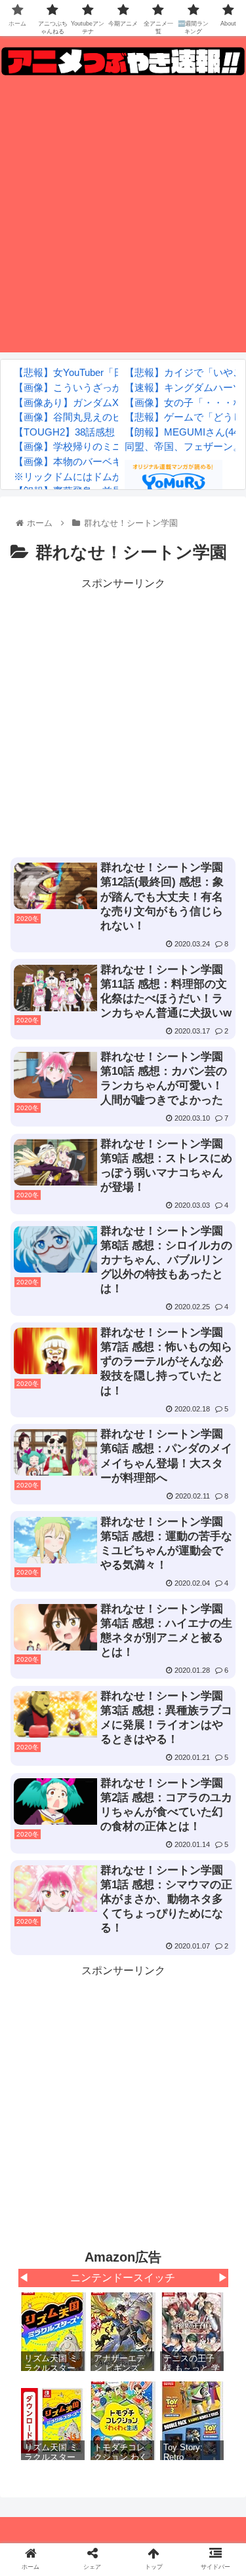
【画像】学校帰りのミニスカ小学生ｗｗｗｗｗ (117, 446)
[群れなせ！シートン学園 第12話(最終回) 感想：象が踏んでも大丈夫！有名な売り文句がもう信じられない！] (151, 2281)
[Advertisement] (123, 218)
